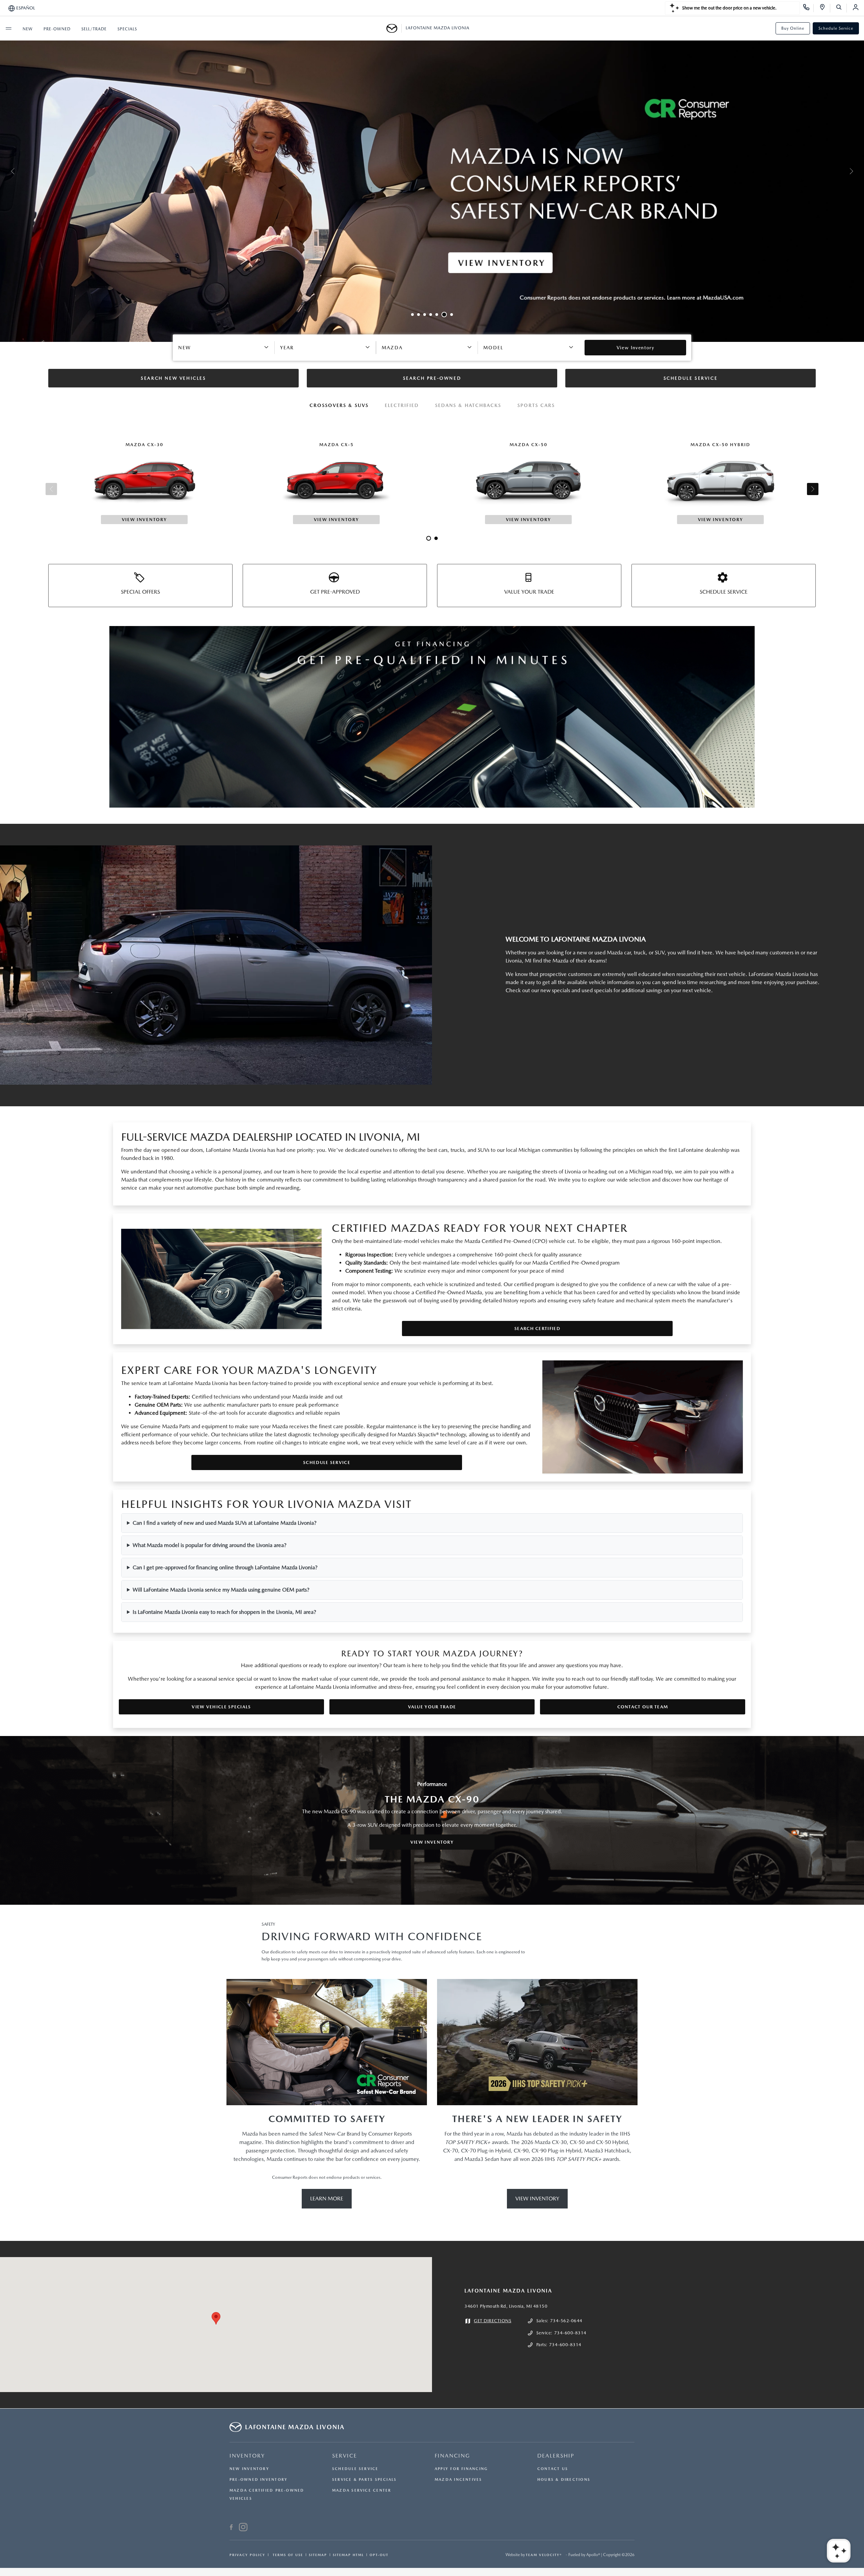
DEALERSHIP (556, 2456)
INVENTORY (247, 2456)
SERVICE (345, 2456)
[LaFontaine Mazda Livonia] (394, 28)
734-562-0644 (566, 2321)
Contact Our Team (643, 1707)
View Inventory (432, 1842)
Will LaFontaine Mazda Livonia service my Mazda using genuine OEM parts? (221, 1590)
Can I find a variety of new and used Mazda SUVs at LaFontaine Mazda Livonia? (225, 1523)
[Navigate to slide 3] (425, 315)
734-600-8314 (570, 2333)
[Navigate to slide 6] (443, 315)
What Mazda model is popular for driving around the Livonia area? (210, 1545)
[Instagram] (243, 2528)
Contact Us (553, 2469)
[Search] (841, 8)
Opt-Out (379, 2555)
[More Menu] (8, 28)
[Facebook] (231, 2528)
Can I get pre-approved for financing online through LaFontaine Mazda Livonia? (225, 1567)
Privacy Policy (247, 2555)
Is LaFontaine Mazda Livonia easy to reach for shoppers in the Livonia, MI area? (224, 1612)
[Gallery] (432, 171)
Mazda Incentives (458, 2480)
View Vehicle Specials (221, 1707)
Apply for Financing (461, 2469)
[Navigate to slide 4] (431, 315)
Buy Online (793, 28)
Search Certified (537, 1328)
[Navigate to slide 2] (418, 315)
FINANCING (452, 2456)
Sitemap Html (348, 2555)
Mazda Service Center (362, 2490)
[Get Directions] (825, 8)
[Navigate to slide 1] (412, 315)
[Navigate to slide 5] (437, 315)
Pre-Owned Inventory (259, 2480)
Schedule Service (836, 28)
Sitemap (318, 2555)
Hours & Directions (564, 2480)
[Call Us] (808, 8)
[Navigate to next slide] (859, 171)
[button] (216, 2318)
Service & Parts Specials (364, 2480)
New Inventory (249, 2469)
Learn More (327, 2199)
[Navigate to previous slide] (5, 171)
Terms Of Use (287, 2555)
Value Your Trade (432, 1707)
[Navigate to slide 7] (450, 315)
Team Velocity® (544, 2555)
